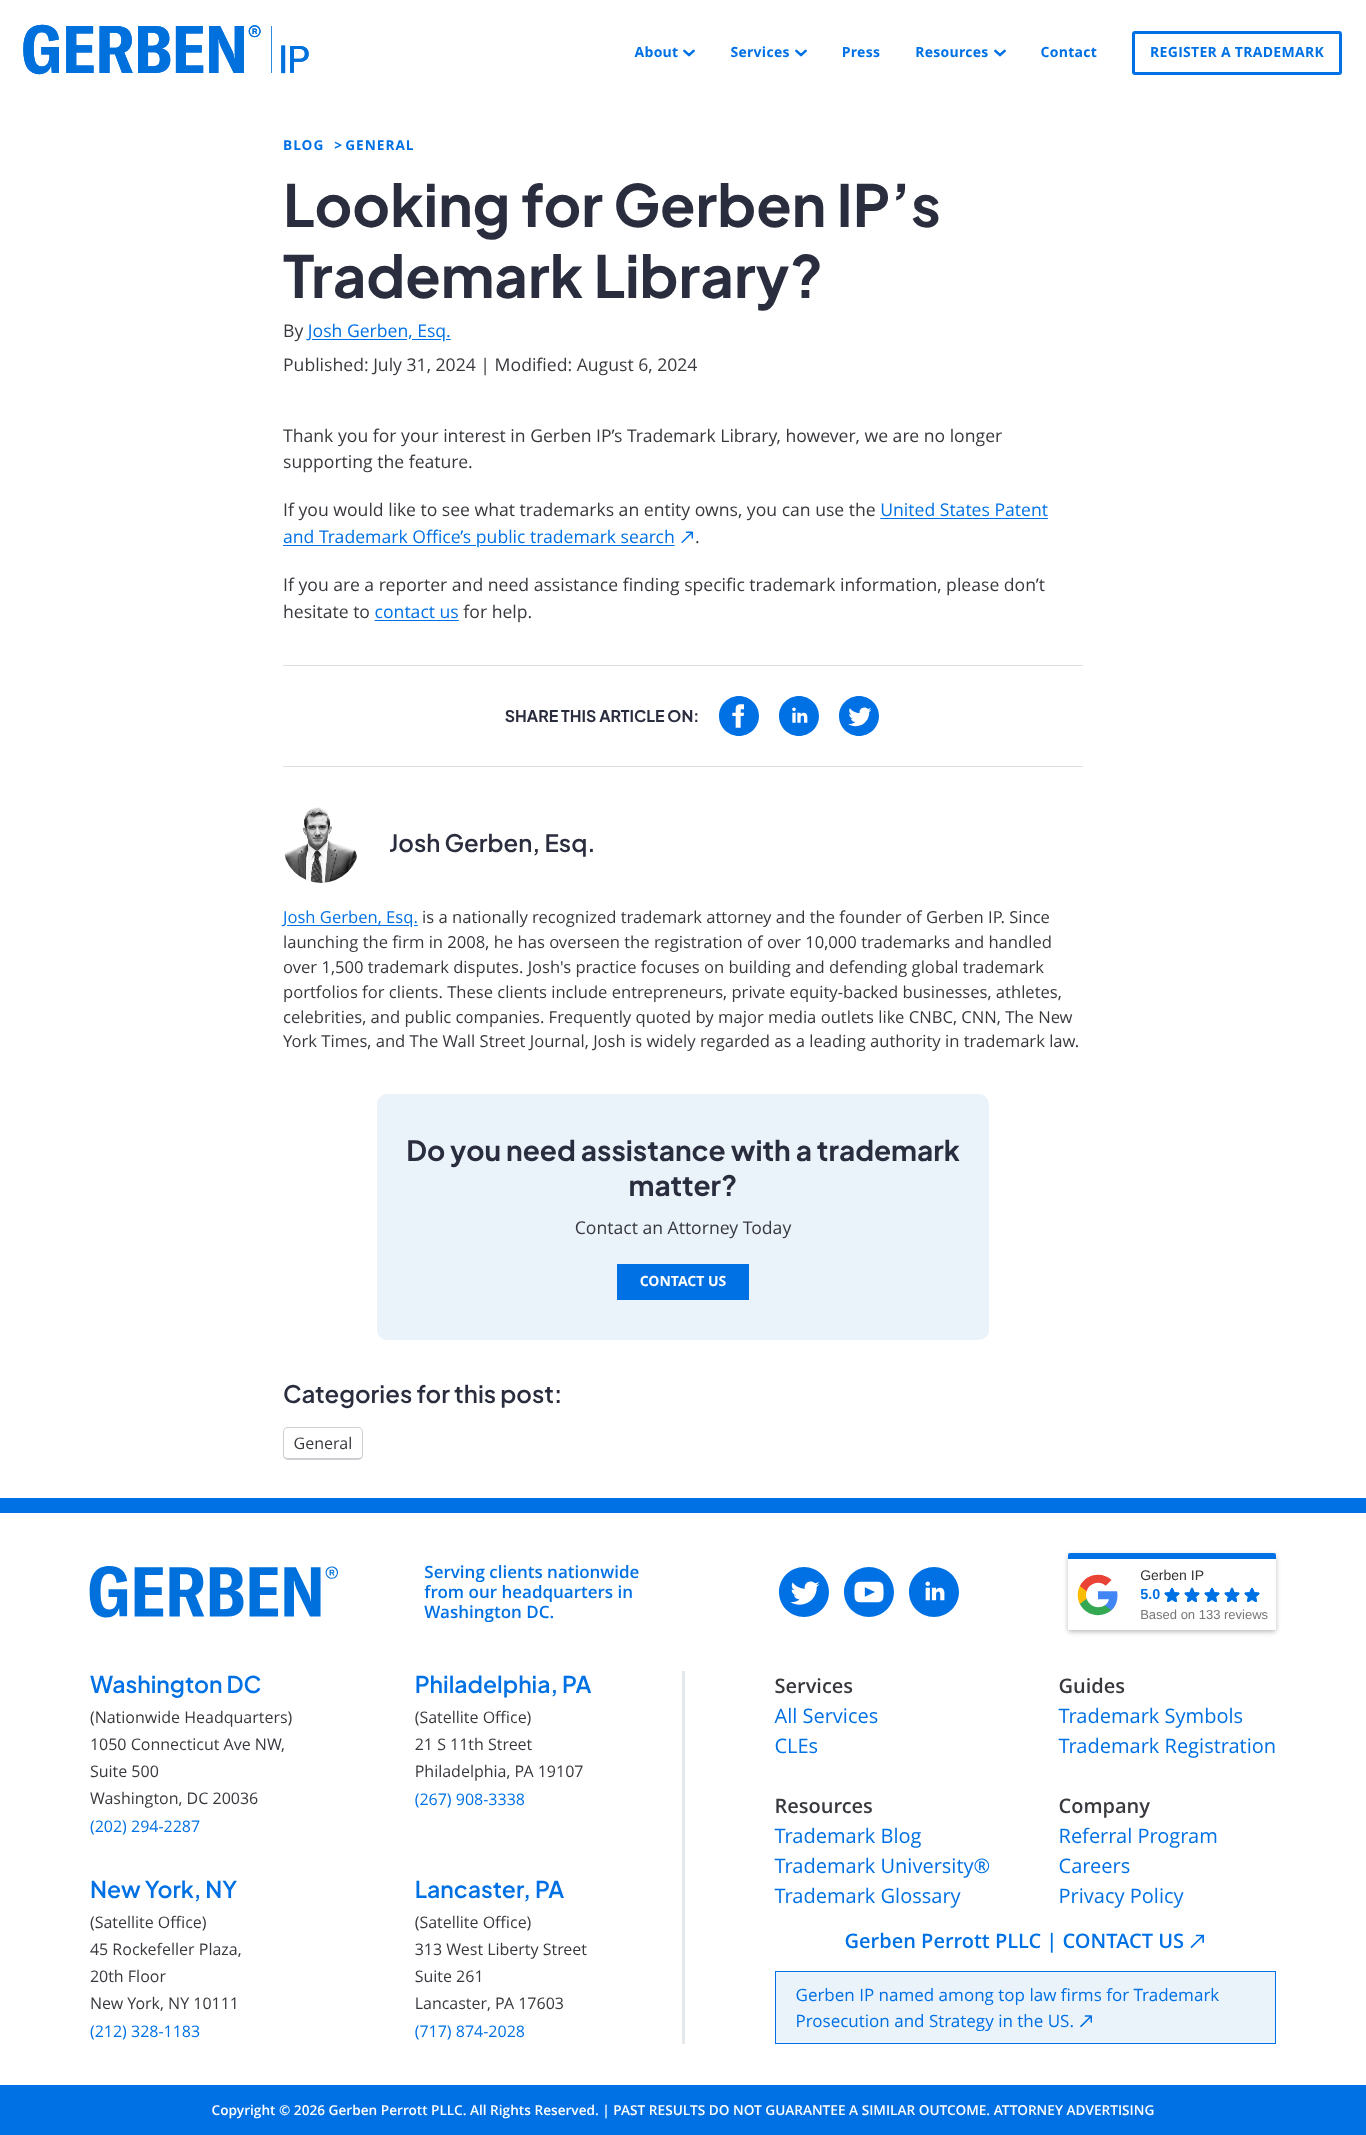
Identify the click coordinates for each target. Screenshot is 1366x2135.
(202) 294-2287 (145, 1826)
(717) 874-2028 (470, 2031)
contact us (417, 612)
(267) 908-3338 (470, 1799)
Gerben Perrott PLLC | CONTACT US (1014, 1941)
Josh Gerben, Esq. (379, 331)
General (323, 1443)
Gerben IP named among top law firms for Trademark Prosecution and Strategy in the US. (1008, 2007)
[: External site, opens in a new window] (739, 716)
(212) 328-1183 (145, 2031)
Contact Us (683, 1281)
